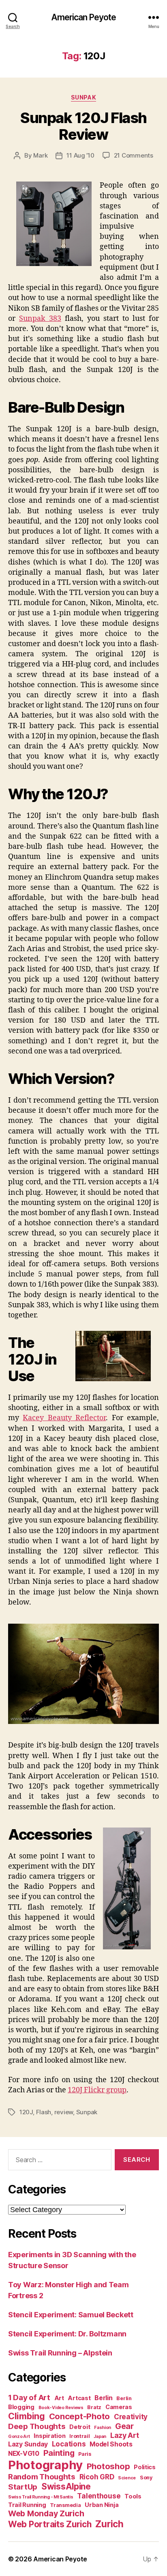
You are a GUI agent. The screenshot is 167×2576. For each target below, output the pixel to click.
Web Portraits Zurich (50, 2524)
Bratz (94, 2407)
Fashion (103, 2428)
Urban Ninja (102, 2505)
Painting (59, 2453)
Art (59, 2398)
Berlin (103, 2398)
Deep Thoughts (37, 2426)
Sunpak (83, 97)
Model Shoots (111, 2444)
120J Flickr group (97, 2090)
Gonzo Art (19, 2436)
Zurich (109, 2524)
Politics (145, 2467)
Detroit (80, 2427)
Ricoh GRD (97, 2477)
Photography (45, 2465)
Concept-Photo (80, 2416)
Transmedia (65, 2505)
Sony (146, 2478)
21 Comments (134, 155)
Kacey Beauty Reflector (64, 1418)
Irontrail (80, 2436)
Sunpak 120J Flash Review (83, 126)
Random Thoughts (42, 2477)
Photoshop (108, 2466)
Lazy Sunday (28, 2444)
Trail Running (27, 2505)
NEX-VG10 (24, 2454)
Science (127, 2478)
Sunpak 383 (40, 319)
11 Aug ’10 (80, 155)
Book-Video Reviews (61, 2408)
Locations (69, 2444)
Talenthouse (99, 2496)
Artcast (79, 2398)
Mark (40, 155)
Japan (100, 2436)
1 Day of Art (29, 2398)
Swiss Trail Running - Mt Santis (41, 2497)
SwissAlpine (66, 2486)
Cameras (119, 2407)
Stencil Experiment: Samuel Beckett (71, 2315)
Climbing (27, 2416)
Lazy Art (125, 2435)
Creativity (131, 2417)
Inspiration (49, 2436)
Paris (85, 2454)
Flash (44, 2112)
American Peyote (84, 17)
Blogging (21, 2407)
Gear (124, 2426)
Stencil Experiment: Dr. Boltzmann (67, 2334)
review (64, 2112)
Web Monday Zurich (46, 2513)
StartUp (23, 2487)
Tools (133, 2496)
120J (26, 2112)
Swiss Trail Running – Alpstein (60, 2353)
